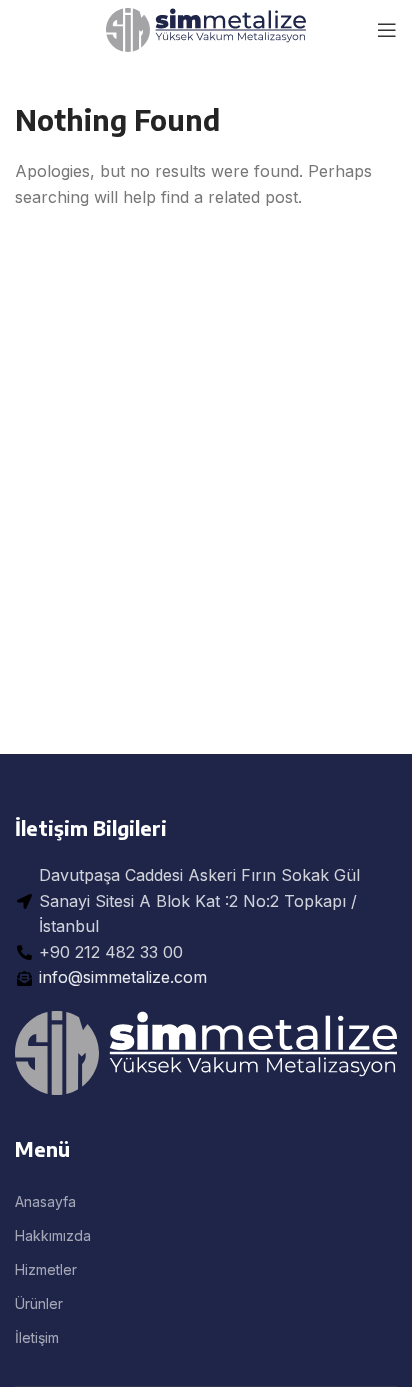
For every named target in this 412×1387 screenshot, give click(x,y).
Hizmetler (46, 1269)
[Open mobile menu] (387, 30)
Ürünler (39, 1303)
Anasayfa (45, 1201)
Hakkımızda (53, 1235)
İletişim (37, 1337)
